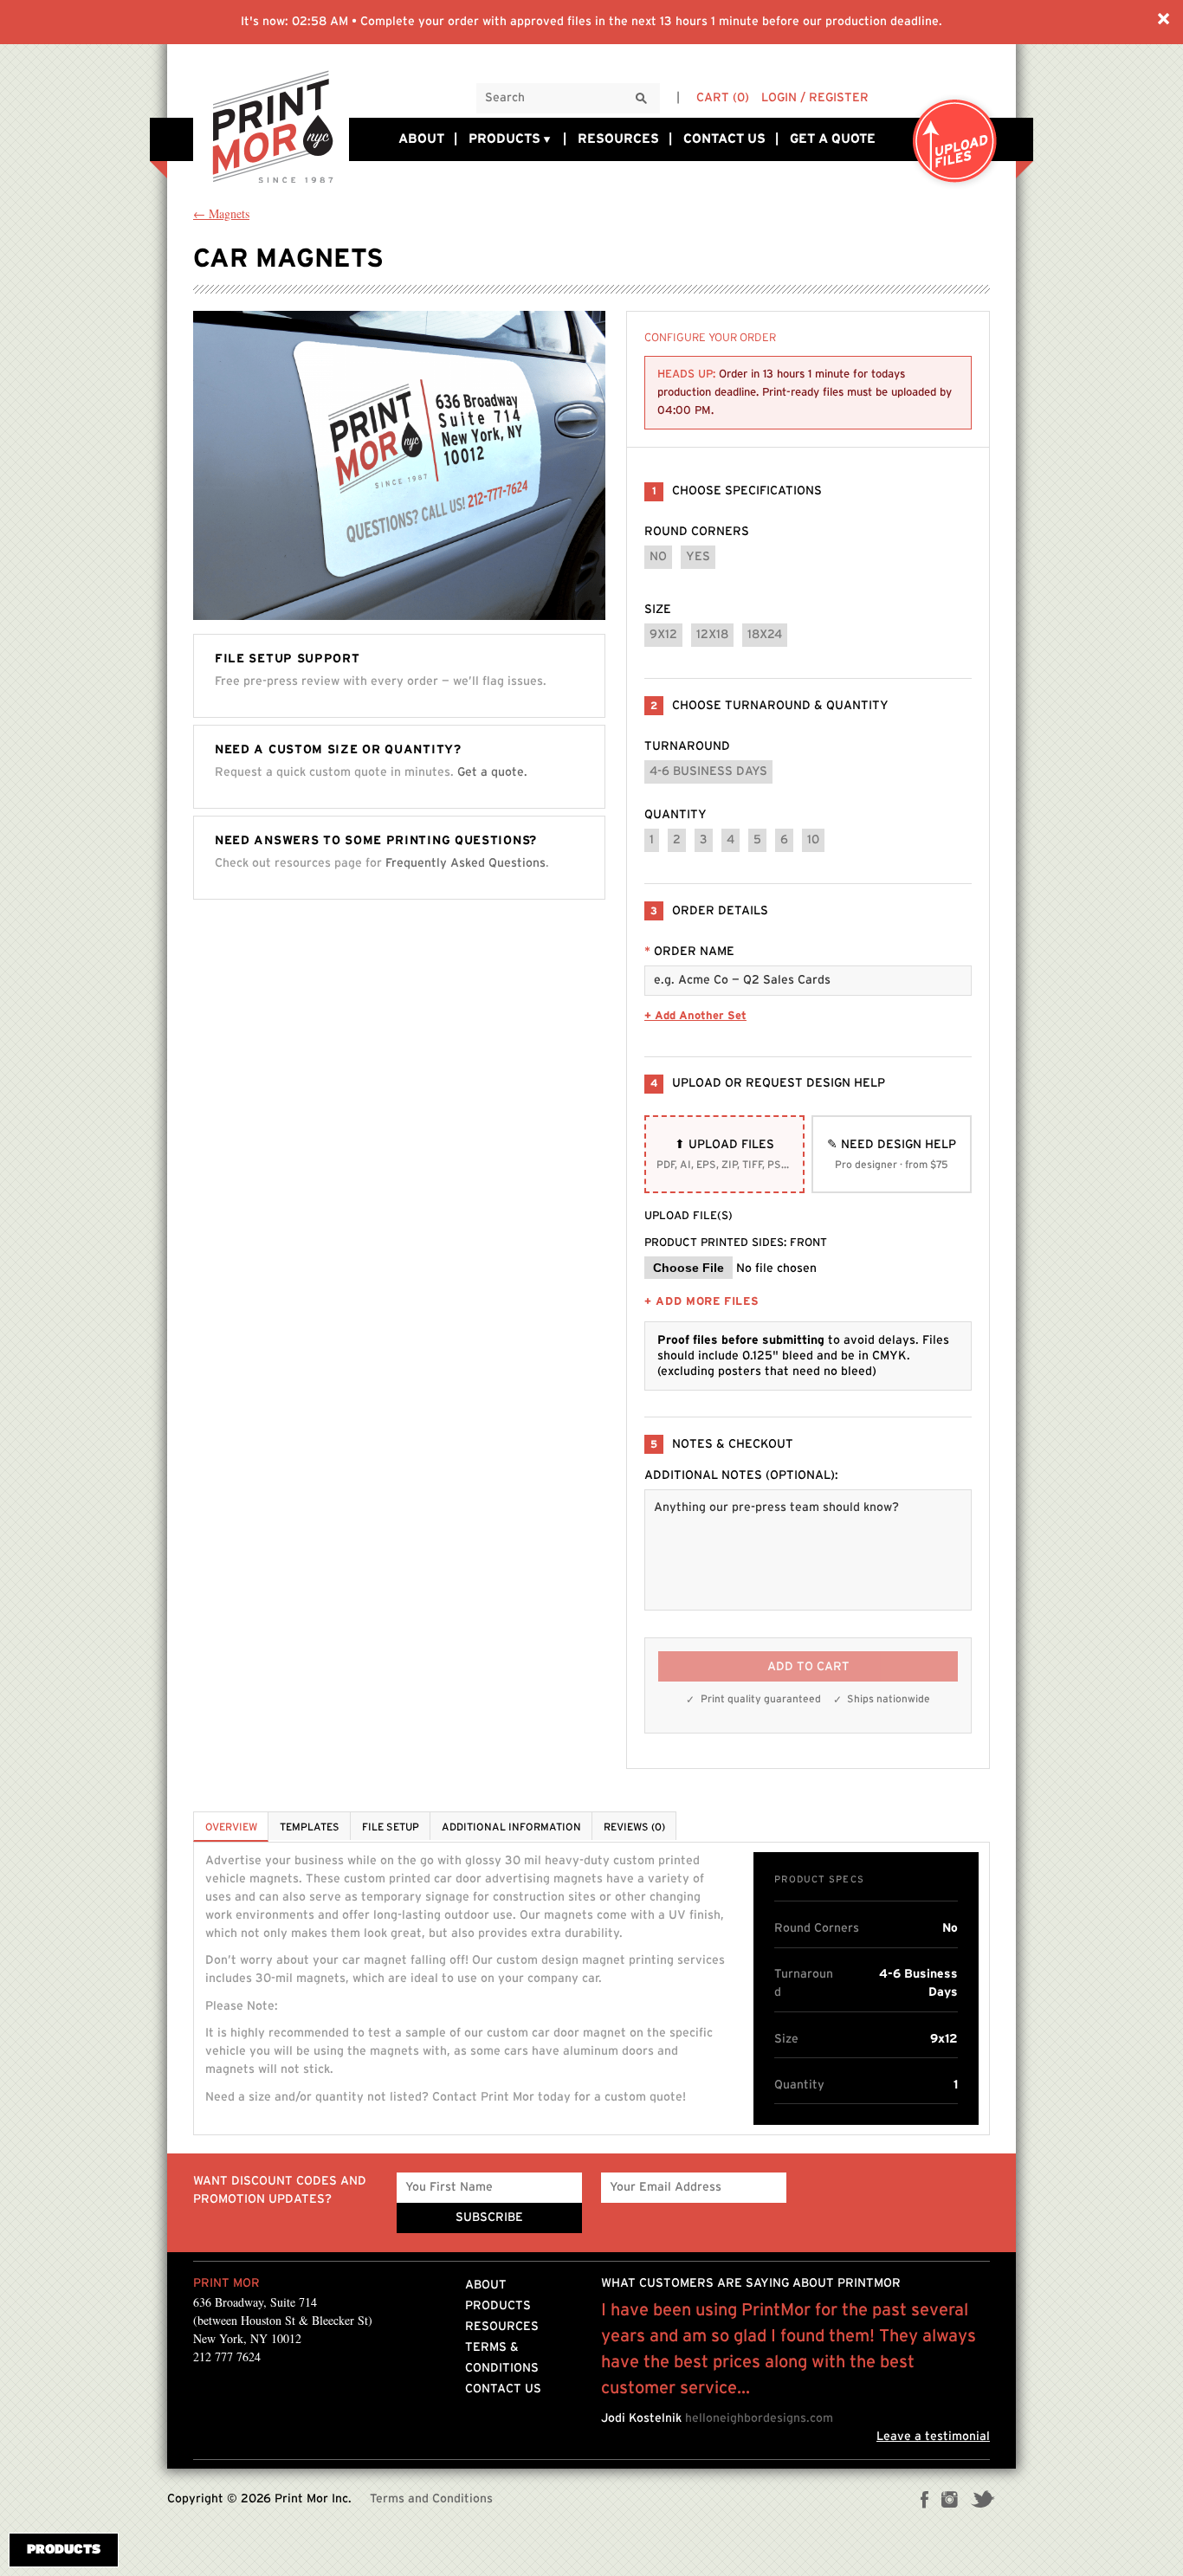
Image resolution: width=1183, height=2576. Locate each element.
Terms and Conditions (431, 2499)
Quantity (676, 815)
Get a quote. (492, 772)
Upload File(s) (688, 1216)
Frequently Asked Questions (465, 862)
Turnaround (687, 746)
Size (658, 610)
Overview (231, 1827)
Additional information (511, 1827)
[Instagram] (950, 2502)
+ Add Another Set (695, 1016)
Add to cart (808, 1667)
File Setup (391, 1827)
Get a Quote (833, 139)
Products (504, 139)
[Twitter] (983, 2502)
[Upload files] (955, 142)
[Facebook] (925, 2502)
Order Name (689, 952)
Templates (310, 1827)
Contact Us (724, 139)
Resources (618, 139)
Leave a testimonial (933, 2437)
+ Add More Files (701, 1302)
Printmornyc (271, 126)
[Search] (642, 99)
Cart (723, 98)
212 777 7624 (227, 2356)
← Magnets (221, 213)
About (421, 139)
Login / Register (815, 98)
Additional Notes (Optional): (741, 1475)
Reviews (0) (634, 1827)
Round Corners (697, 532)
